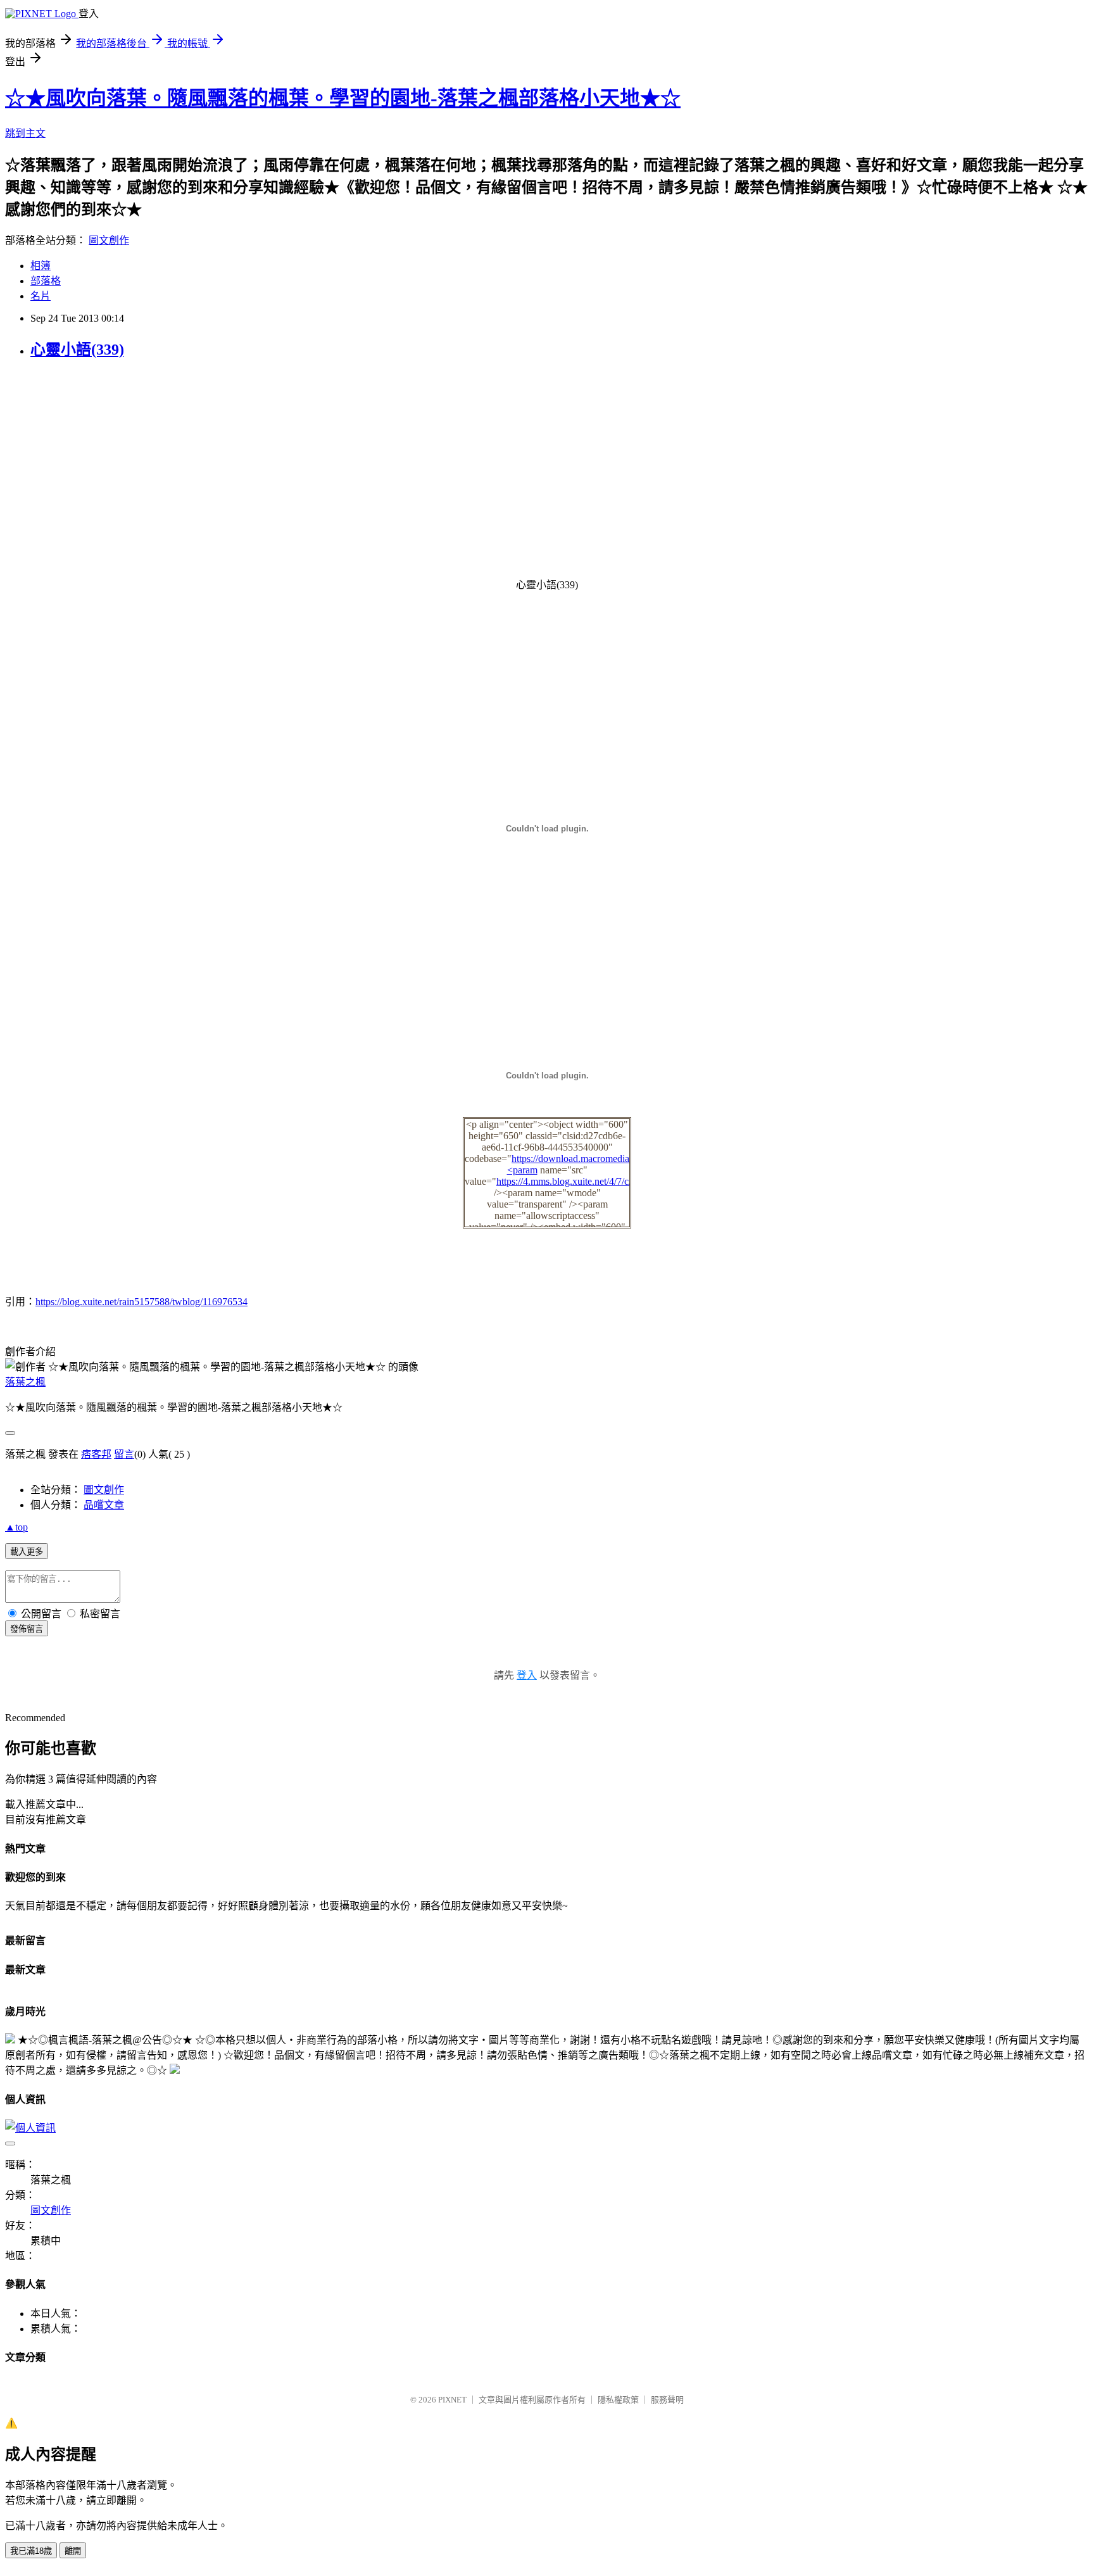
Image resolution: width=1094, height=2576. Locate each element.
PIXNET (452, 2400)
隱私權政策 (618, 2400)
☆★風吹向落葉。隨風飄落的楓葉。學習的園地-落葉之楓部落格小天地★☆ (343, 98)
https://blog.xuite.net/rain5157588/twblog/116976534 (141, 1302)
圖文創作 (109, 240)
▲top (16, 1527)
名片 (41, 296)
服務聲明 (667, 2400)
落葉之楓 (25, 1382)
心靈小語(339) (77, 350)
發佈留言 (27, 1629)
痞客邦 (96, 1454)
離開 (73, 2551)
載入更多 (27, 1552)
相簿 (41, 266)
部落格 (46, 281)
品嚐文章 (104, 1505)
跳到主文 (25, 133)
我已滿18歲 (31, 2551)
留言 (124, 1454)
